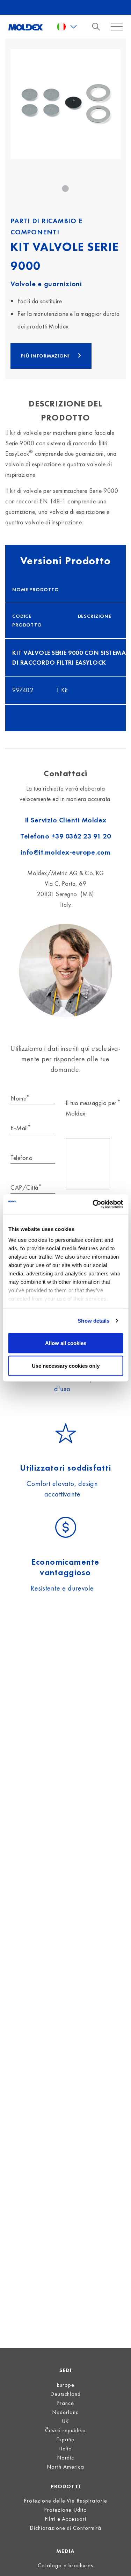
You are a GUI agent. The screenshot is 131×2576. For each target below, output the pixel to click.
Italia (66, 2448)
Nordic (66, 2458)
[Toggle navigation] (98, 27)
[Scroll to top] (117, 2562)
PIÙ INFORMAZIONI (46, 356)
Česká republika (65, 2430)
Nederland (65, 2412)
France (65, 2403)
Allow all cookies (66, 1343)
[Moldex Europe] (26, 27)
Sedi (66, 2370)
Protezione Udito (65, 2510)
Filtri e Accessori (66, 2519)
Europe (65, 2385)
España (65, 2439)
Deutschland (66, 2394)
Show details (93, 1321)
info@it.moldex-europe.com (66, 852)
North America (65, 2467)
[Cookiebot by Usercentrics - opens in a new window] (93, 1204)
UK (66, 2421)
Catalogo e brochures (65, 2565)
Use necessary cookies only (66, 1366)
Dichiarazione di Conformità (65, 2528)
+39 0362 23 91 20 (81, 836)
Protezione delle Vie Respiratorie (65, 2501)
